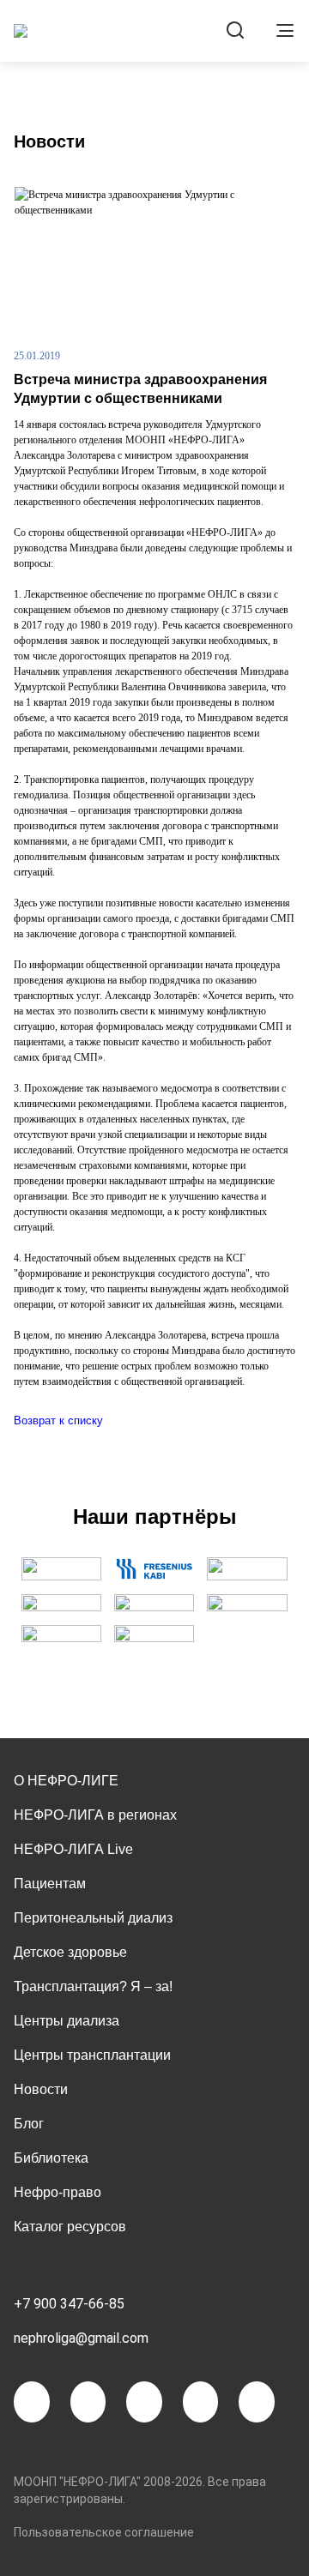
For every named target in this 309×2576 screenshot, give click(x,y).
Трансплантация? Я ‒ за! (93, 1986)
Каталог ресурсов (70, 2227)
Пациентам (50, 1884)
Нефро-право (58, 2192)
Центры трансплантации (92, 2055)
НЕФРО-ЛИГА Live (73, 1849)
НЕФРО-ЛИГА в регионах (95, 1815)
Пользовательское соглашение (104, 2532)
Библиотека (51, 2158)
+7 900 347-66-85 (69, 2304)
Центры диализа (67, 2021)
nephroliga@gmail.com (81, 2338)
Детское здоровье (70, 1952)
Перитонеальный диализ (93, 1918)
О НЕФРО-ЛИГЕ (66, 1781)
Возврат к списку (58, 1420)
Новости (41, 2089)
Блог (29, 2124)
